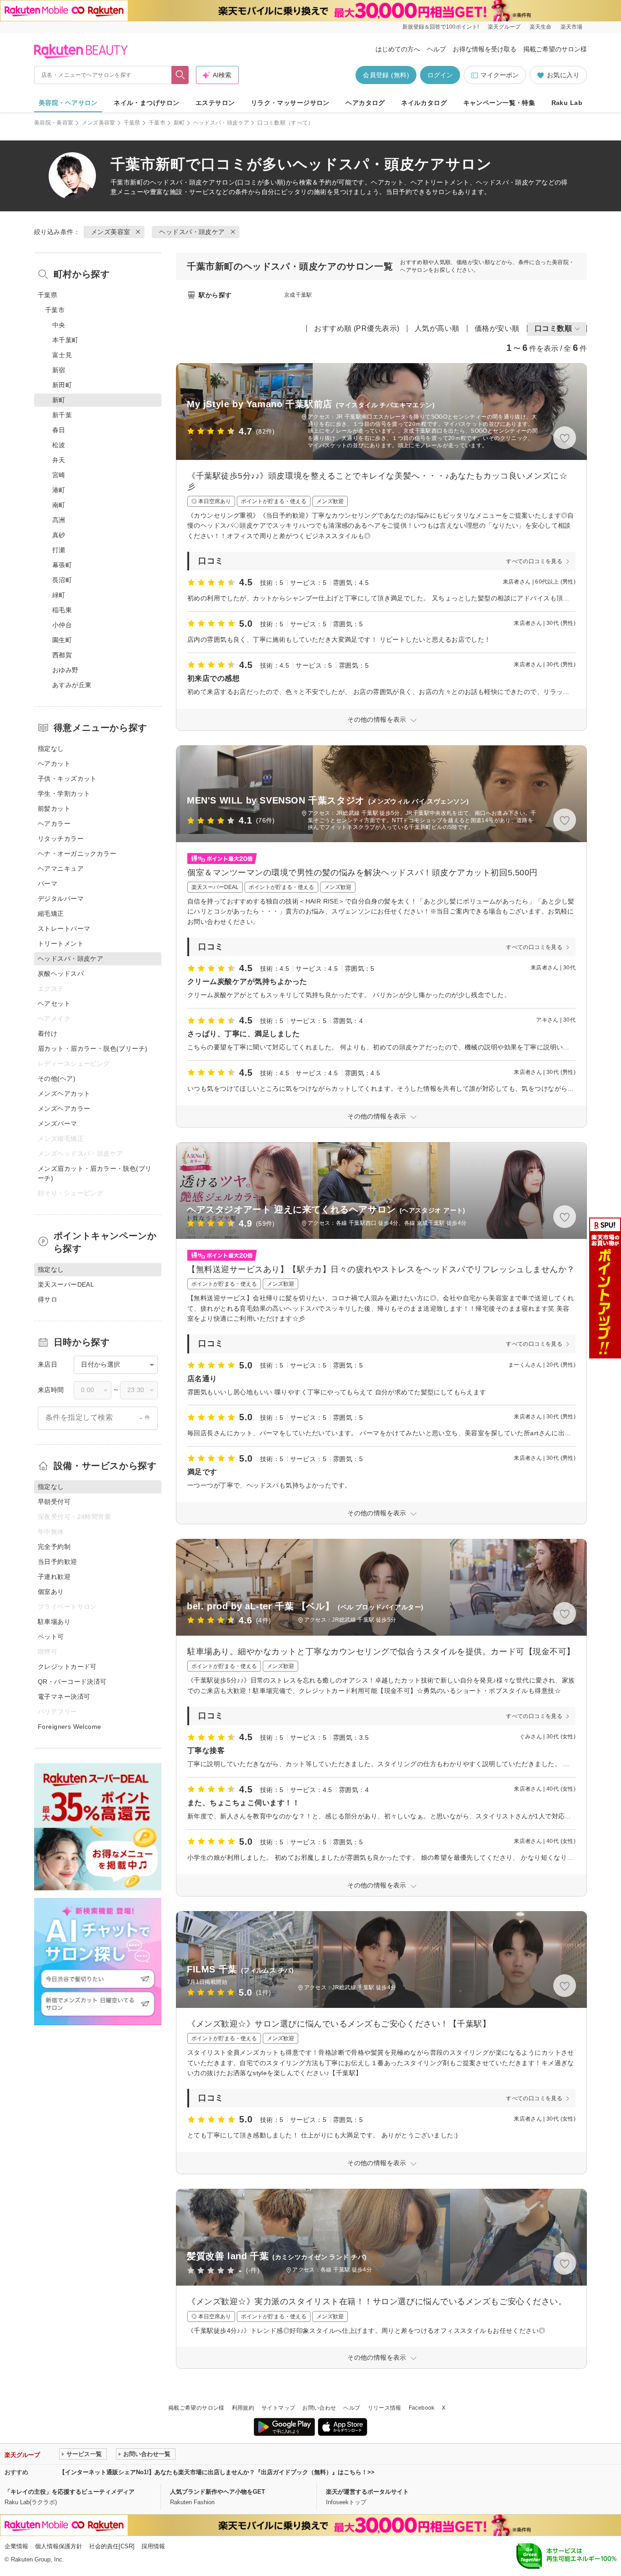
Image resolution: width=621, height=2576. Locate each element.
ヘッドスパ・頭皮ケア (221, 123)
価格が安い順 (497, 328)
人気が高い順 (437, 328)
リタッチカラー (61, 839)
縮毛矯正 (51, 914)
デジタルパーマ (61, 899)
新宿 (59, 370)
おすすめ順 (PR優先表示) (357, 328)
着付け (48, 1033)
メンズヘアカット (64, 1093)
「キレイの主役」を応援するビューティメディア (70, 2492)
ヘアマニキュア (61, 869)
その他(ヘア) (57, 1078)
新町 (179, 123)
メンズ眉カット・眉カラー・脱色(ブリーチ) (95, 1173)
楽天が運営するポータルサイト (367, 2492)
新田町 (62, 385)
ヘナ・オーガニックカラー (77, 854)
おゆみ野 (65, 670)
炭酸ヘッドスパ (61, 973)
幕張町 (62, 565)
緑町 (59, 595)
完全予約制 (54, 1547)
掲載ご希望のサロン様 (555, 49)
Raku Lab (567, 103)
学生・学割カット (64, 794)
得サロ (48, 1299)
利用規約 (243, 2408)
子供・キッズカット (67, 779)
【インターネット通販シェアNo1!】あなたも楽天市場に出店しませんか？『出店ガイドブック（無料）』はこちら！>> (217, 2472)
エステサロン (215, 103)
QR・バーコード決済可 (72, 1682)
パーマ (48, 884)
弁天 (59, 460)
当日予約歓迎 (58, 1562)
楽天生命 (541, 27)
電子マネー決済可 (64, 1697)
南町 (59, 505)
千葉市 (157, 123)
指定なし (51, 749)
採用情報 (153, 2546)
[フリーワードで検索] (180, 75)
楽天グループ (504, 27)
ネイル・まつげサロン (146, 103)
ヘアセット (54, 1003)
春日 (59, 430)
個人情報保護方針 (59, 2546)
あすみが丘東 (72, 685)
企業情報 (16, 2546)
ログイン (440, 75)
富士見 (62, 355)
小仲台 (62, 625)
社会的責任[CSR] (112, 2546)
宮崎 (59, 475)
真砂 (59, 535)
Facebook (422, 2408)
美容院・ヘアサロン (68, 103)
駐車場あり (54, 1622)
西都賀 (62, 655)
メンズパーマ (58, 1123)
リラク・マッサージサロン (290, 103)
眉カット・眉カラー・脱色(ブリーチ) (93, 1048)
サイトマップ (278, 2408)
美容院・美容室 (54, 123)
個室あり (51, 1592)
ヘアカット (54, 764)
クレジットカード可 (67, 1667)
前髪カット (54, 809)
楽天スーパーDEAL (66, 1284)
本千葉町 (65, 340)
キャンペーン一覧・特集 (499, 103)
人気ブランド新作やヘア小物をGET (218, 2492)
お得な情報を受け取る (485, 49)
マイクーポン (500, 75)
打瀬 (59, 550)
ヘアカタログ (365, 103)
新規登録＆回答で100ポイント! (441, 27)
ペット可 (51, 1637)
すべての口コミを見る (534, 561)
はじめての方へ (398, 49)
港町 (59, 490)
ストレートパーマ (64, 929)
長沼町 (62, 580)
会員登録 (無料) (386, 75)
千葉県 (132, 123)
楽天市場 (571, 27)
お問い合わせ (319, 2408)
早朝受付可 (54, 1502)
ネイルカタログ (424, 103)
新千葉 (62, 415)
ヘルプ (436, 49)
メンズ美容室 (99, 123)
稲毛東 (62, 610)
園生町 (62, 640)
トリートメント (61, 944)
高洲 (59, 520)
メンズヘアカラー (64, 1108)
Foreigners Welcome (70, 1727)
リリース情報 (385, 2408)
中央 (59, 325)
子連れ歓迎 (54, 1577)
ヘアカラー (54, 824)
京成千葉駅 (298, 295)
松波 (59, 445)
